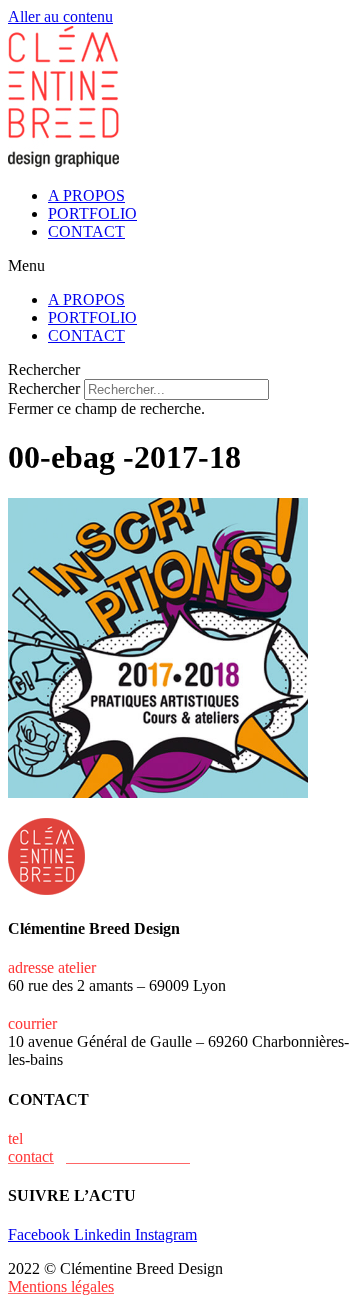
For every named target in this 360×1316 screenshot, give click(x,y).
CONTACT (86, 231)
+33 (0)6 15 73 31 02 (94, 1138)
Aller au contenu (60, 16)
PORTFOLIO (92, 213)
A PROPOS (86, 195)
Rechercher (46, 388)
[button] (180, 266)
